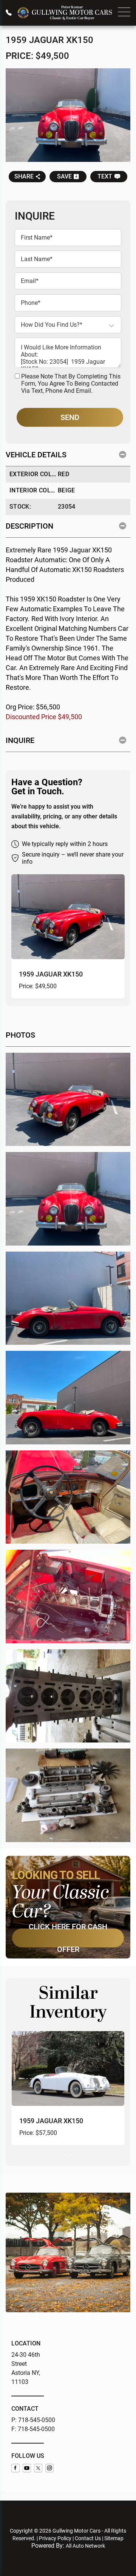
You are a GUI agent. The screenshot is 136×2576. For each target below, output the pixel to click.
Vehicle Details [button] (36, 455)
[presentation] (65, 2154)
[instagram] (49, 2468)
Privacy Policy (55, 2538)
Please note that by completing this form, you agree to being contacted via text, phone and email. (71, 384)
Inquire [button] (20, 740)
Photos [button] (20, 1035)
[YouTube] (27, 2468)
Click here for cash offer (68, 1938)
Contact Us (88, 2538)
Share (24, 176)
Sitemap (114, 2538)
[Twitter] (38, 2468)
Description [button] (29, 526)
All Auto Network (85, 2546)
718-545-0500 (37, 2420)
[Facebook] (15, 2468)
